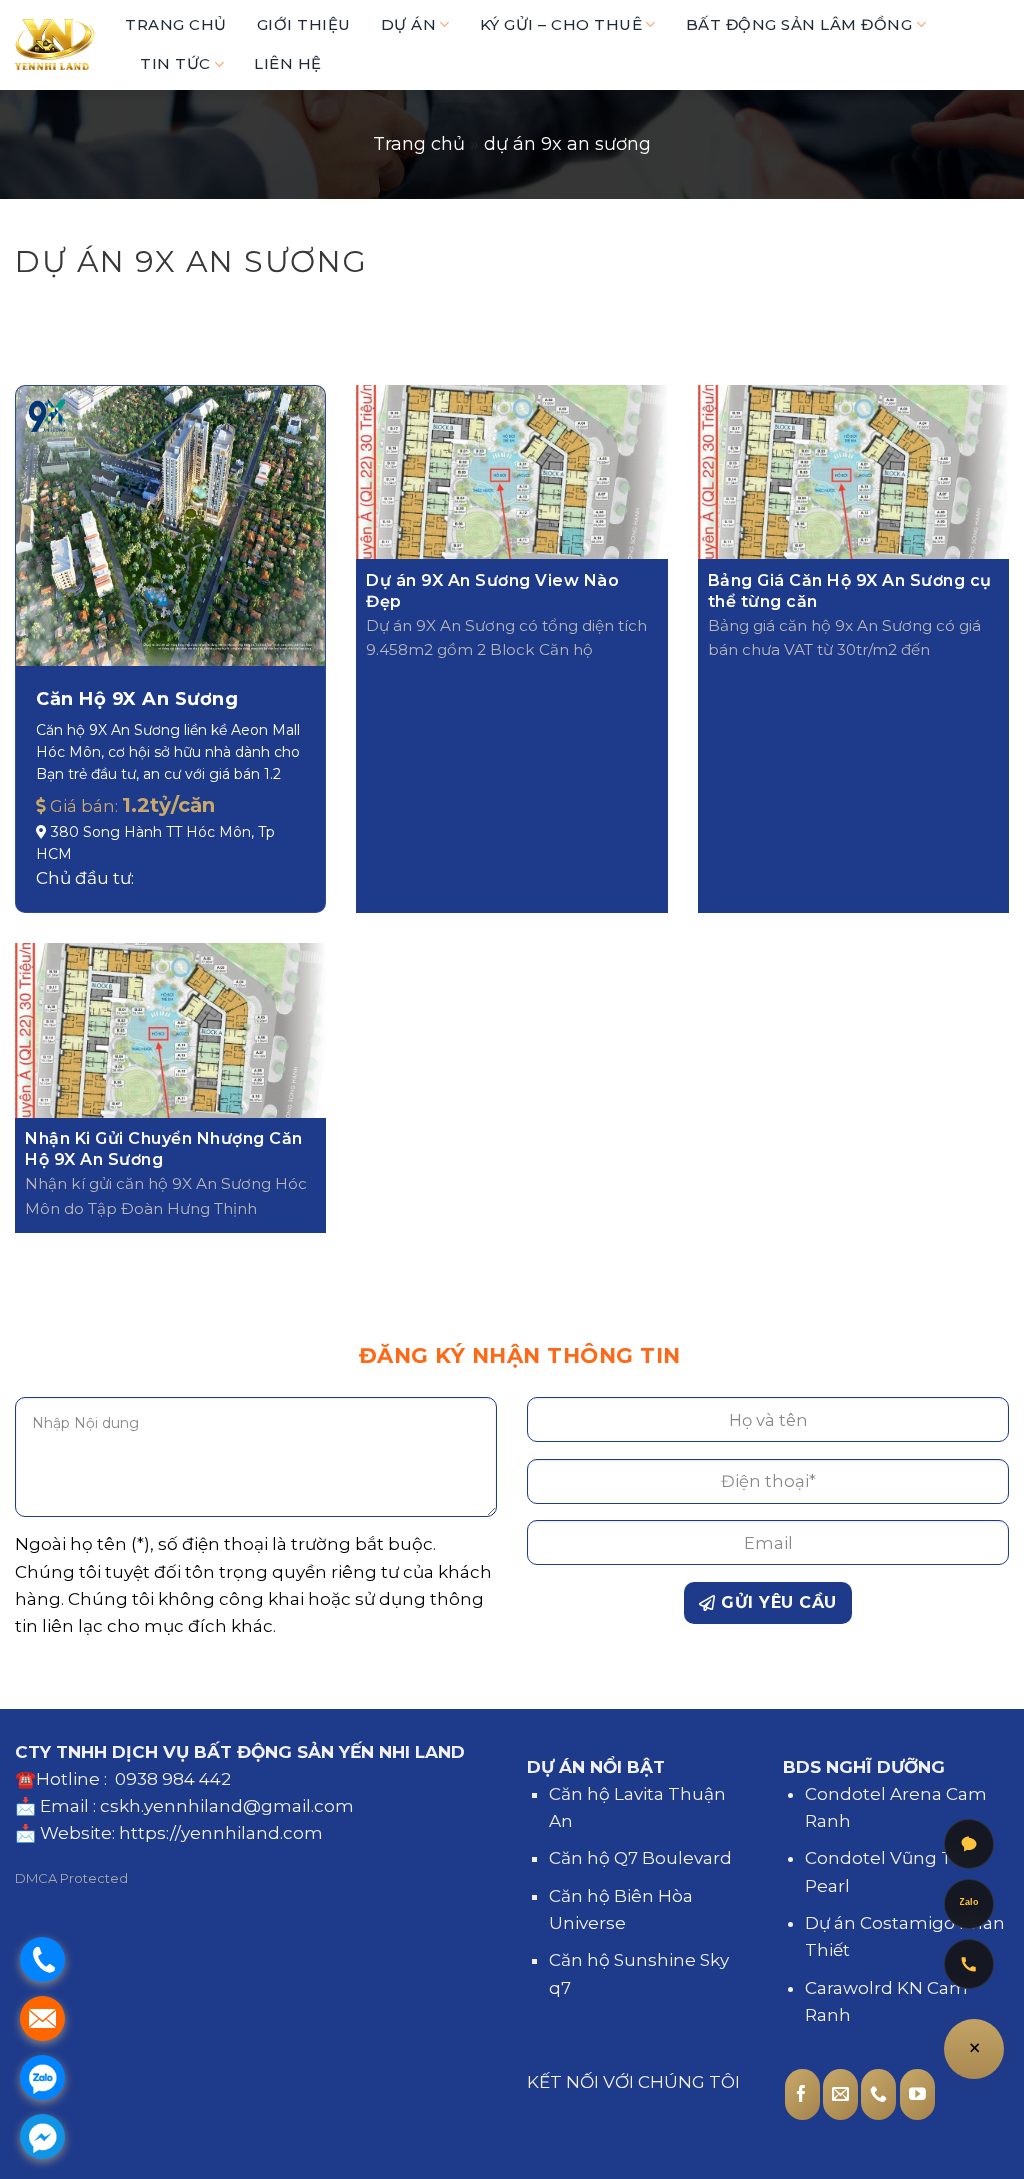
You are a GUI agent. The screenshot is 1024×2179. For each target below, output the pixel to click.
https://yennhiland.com (221, 1833)
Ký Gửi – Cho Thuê (561, 24)
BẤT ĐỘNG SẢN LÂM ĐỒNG (799, 24)
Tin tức (175, 63)
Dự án (409, 24)
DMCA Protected (71, 1878)
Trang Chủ (176, 24)
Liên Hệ (288, 63)
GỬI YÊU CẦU (776, 1602)
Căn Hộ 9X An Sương (137, 699)
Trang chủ (419, 144)
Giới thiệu (304, 24)
